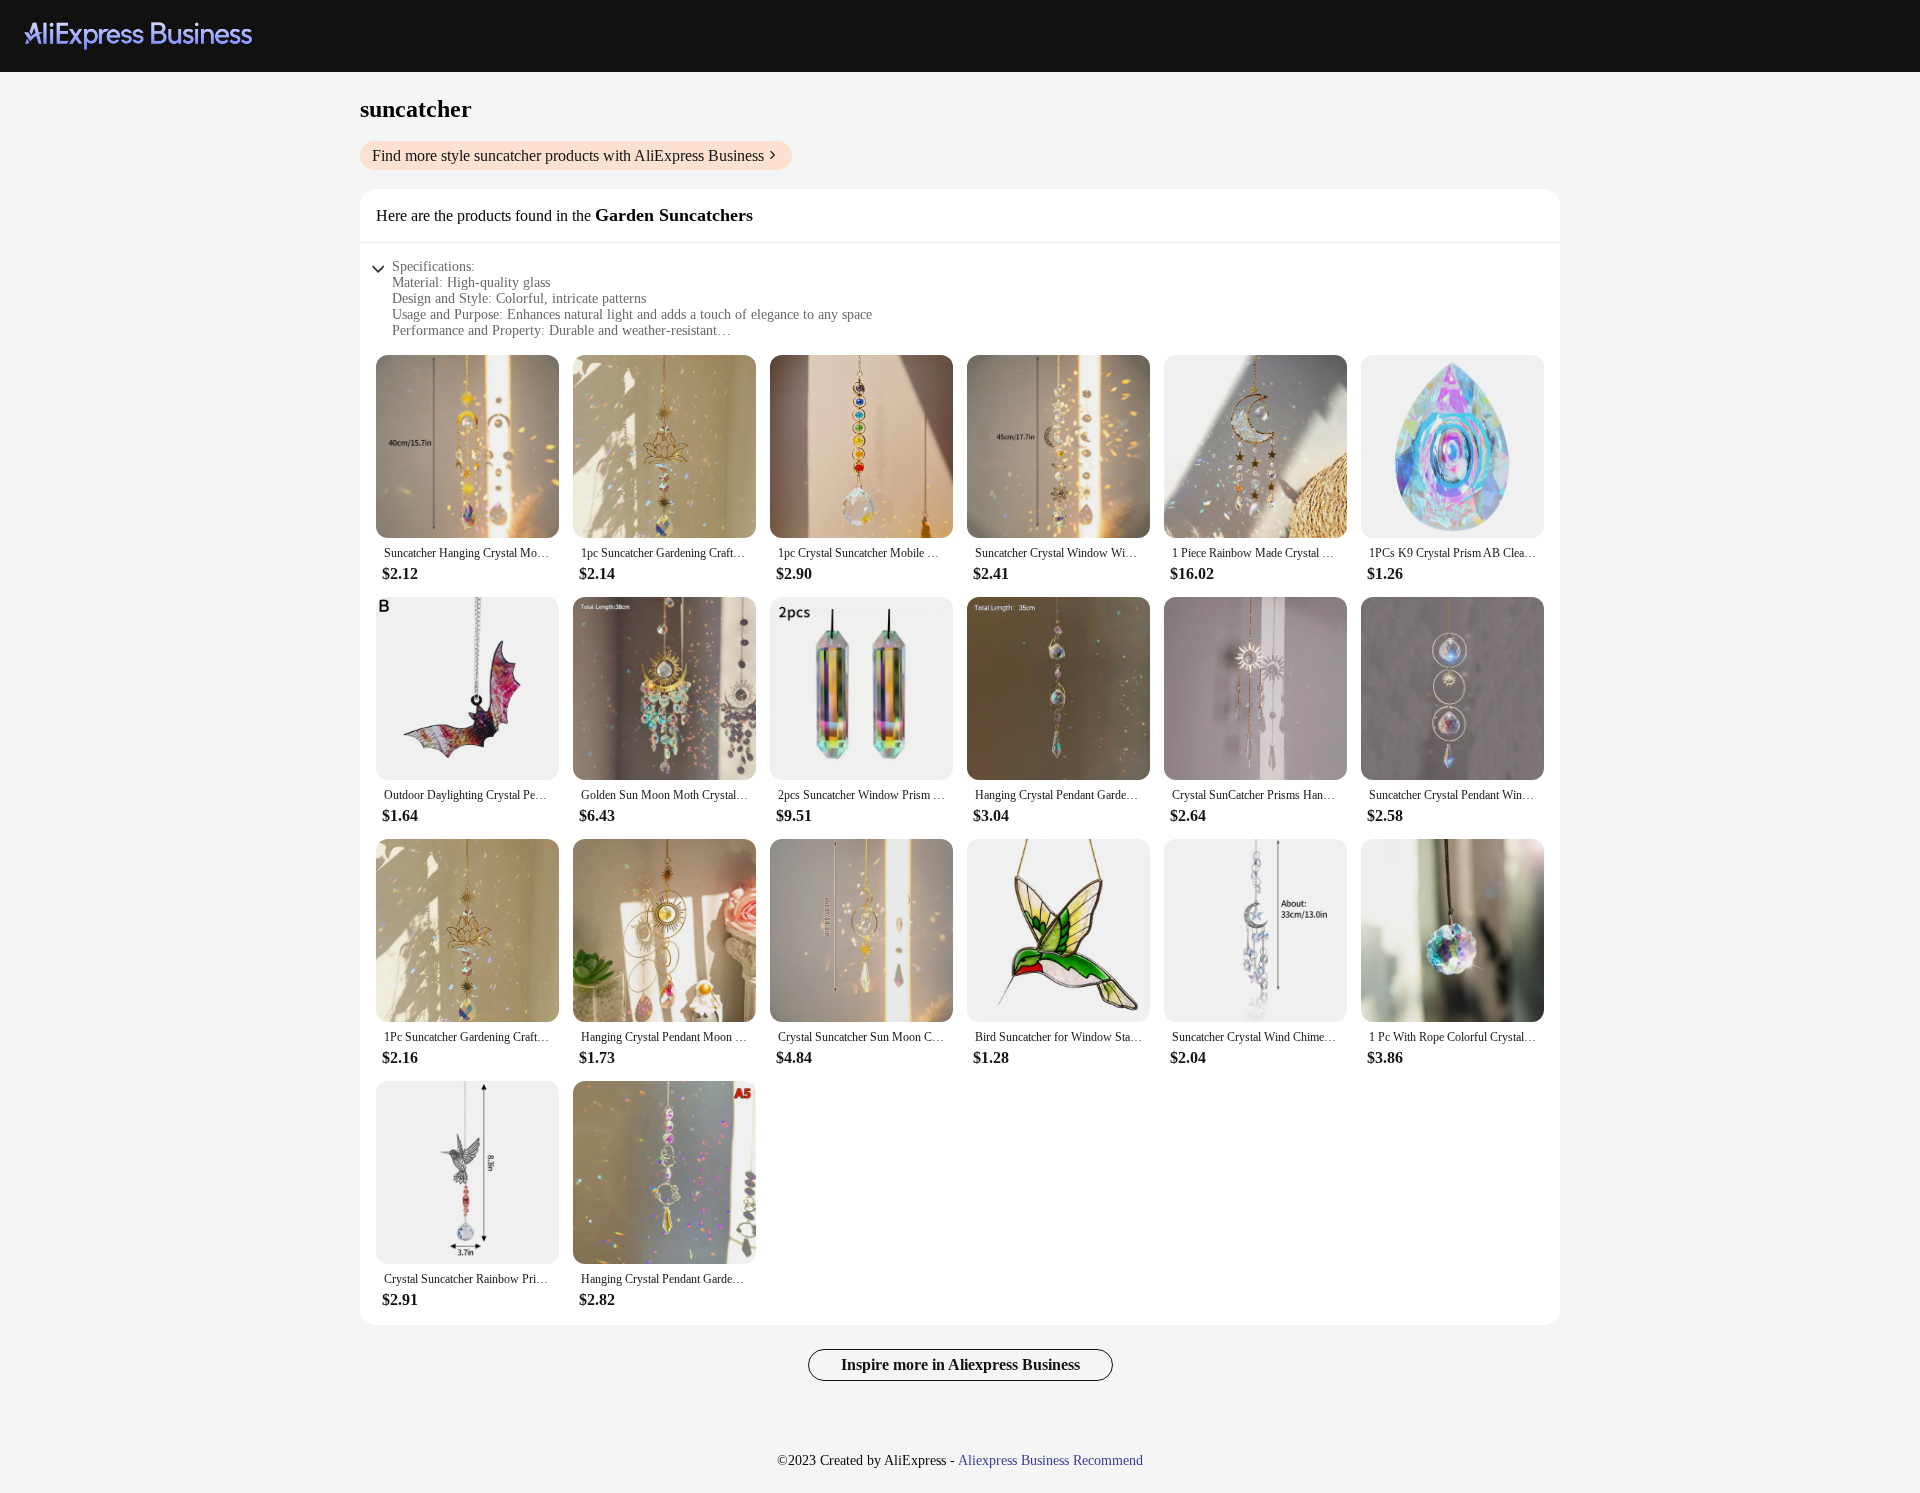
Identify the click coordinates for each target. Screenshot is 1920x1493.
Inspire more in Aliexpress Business (960, 1364)
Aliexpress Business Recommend (1050, 1460)
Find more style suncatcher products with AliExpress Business (568, 155)
